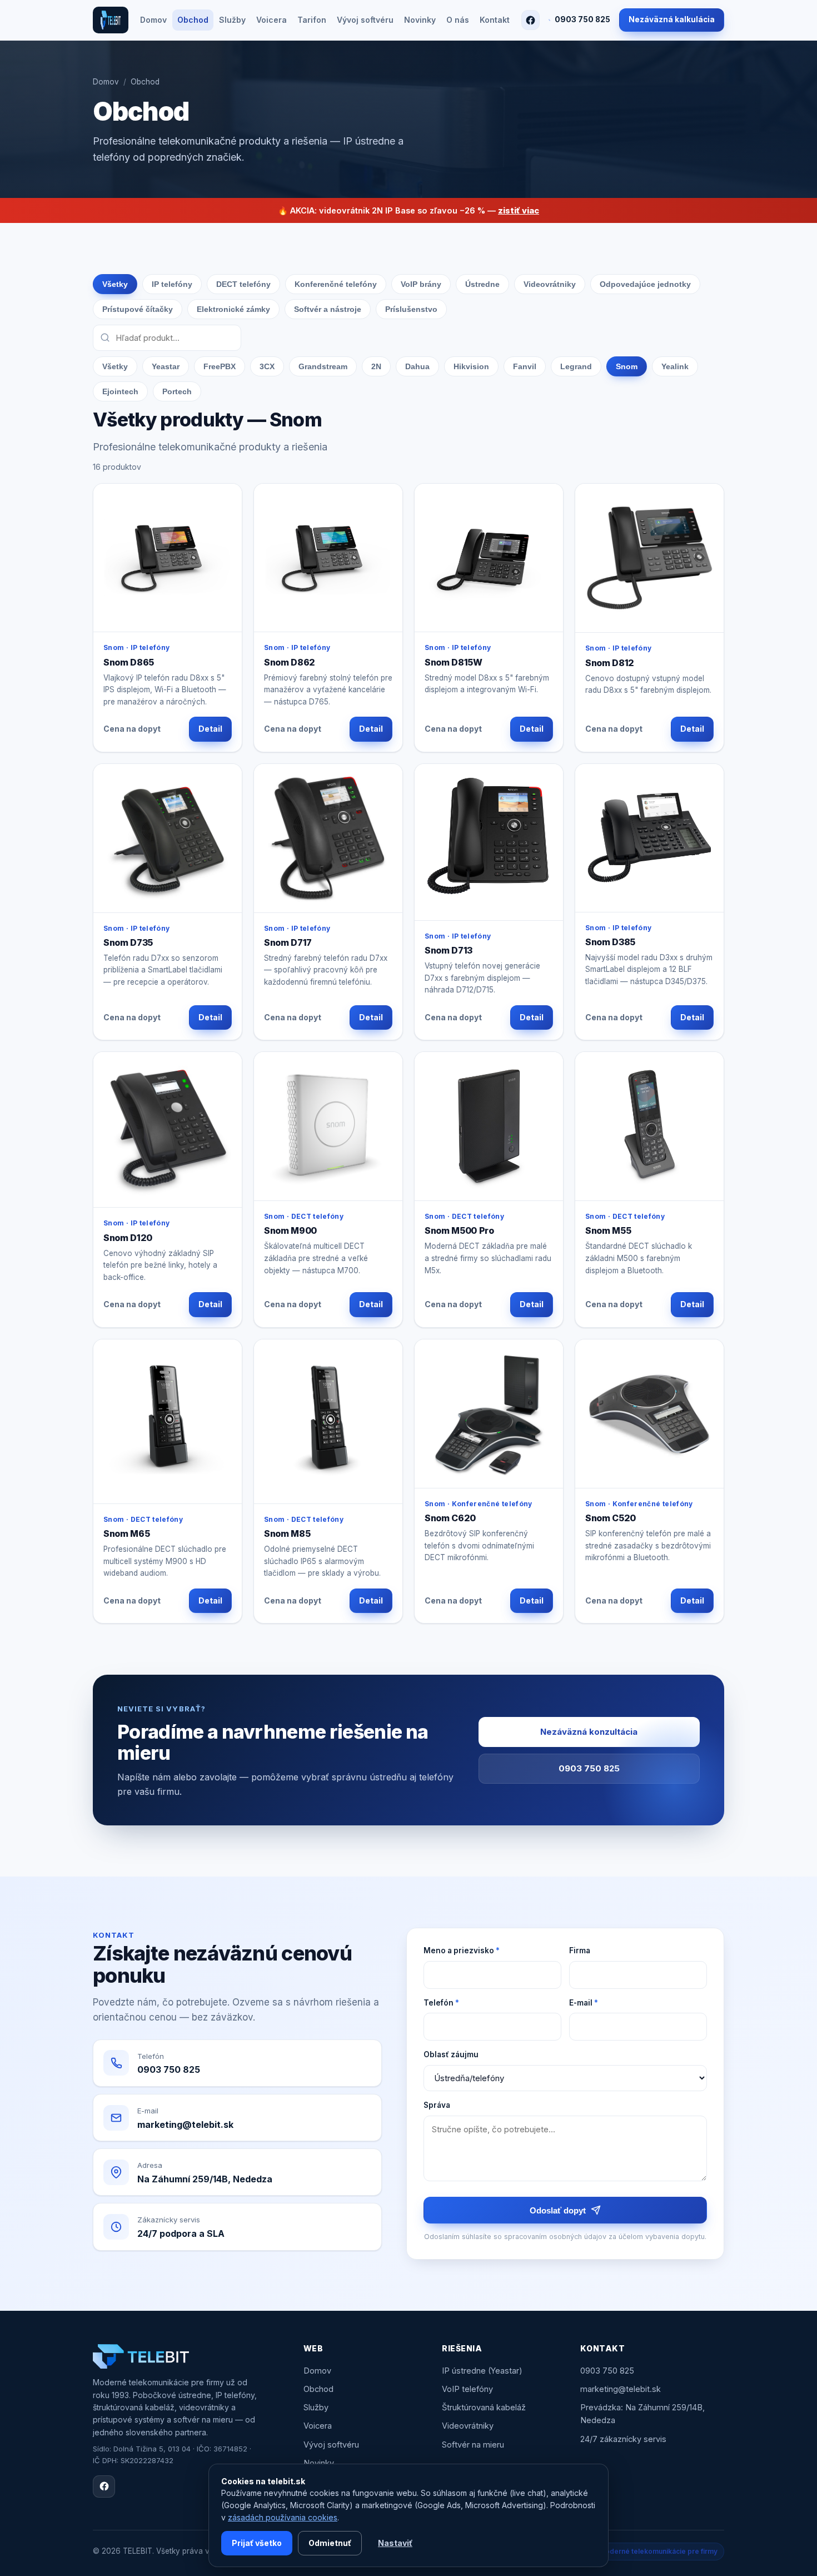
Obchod (193, 20)
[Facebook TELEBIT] (530, 20)
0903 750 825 (582, 19)
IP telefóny (172, 284)
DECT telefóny (243, 284)
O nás (458, 20)
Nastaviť (395, 2543)
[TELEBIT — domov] (111, 20)
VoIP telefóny (467, 2389)
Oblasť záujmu (451, 2054)
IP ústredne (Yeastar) (482, 2371)
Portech (177, 391)
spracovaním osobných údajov (555, 2237)
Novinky (420, 20)
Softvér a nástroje (328, 309)
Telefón (441, 2003)
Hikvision (471, 366)
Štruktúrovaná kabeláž (484, 2407)
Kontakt (495, 20)
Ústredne (482, 284)
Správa (437, 2105)
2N (376, 366)
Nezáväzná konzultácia (589, 1732)
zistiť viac (519, 210)
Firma (580, 1950)
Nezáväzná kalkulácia (672, 19)
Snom (627, 366)
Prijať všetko (257, 2543)
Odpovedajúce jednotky (645, 284)
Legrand (576, 366)
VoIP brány (421, 284)
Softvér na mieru (473, 2445)
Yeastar (166, 366)
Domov (153, 20)
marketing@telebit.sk (621, 2389)
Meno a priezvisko (462, 1950)
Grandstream (323, 366)
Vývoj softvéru (365, 20)
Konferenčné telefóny (336, 284)
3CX (267, 366)
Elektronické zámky (233, 309)
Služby (232, 20)
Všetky (115, 284)
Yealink (675, 366)
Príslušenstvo (411, 309)
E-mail (584, 2003)
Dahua (417, 366)
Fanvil (525, 366)
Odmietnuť (330, 2543)
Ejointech (120, 391)
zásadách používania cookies (283, 2517)
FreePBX (220, 366)
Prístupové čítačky (138, 309)
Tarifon (312, 20)
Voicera (271, 20)
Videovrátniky (550, 284)
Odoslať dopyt (558, 2210)
